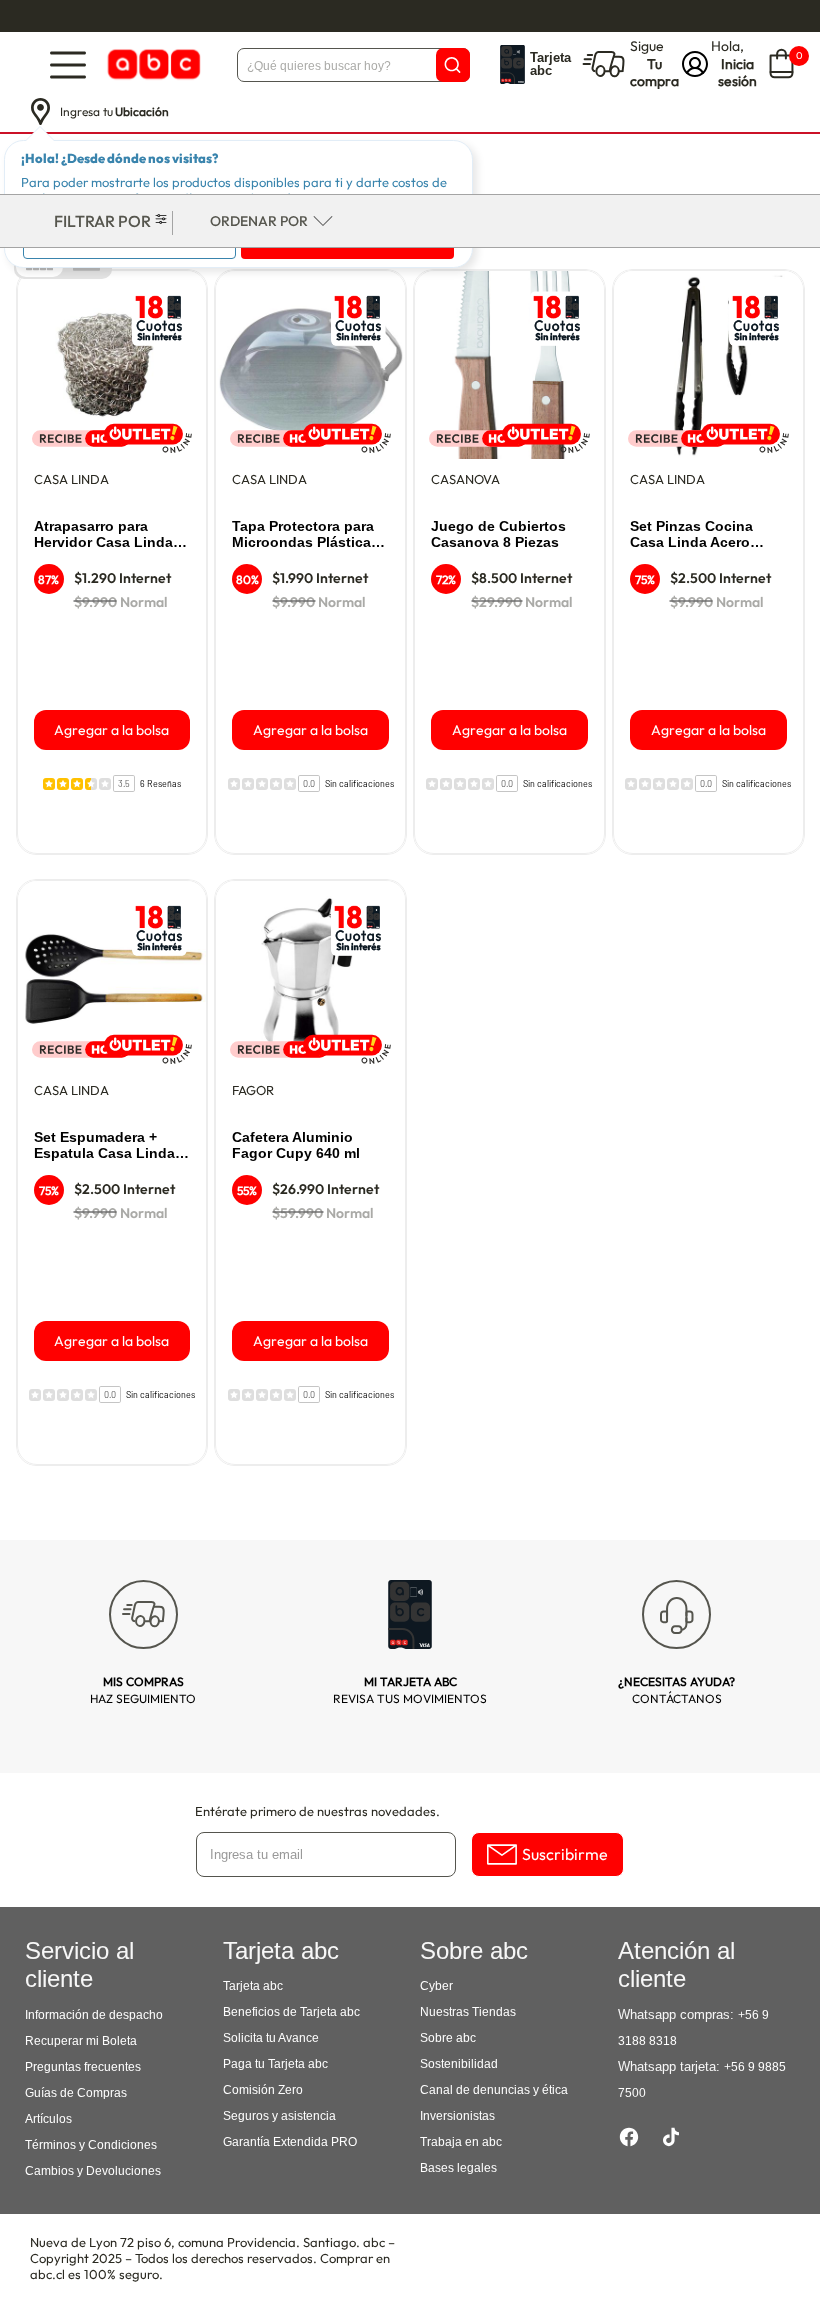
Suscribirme (565, 1854)
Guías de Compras (76, 2093)
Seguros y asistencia (279, 2116)
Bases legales (458, 2168)
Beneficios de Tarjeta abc (291, 2012)
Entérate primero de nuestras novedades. (317, 1811)
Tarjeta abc (253, 1986)
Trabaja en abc (461, 2142)
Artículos (48, 2119)
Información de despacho (94, 2015)
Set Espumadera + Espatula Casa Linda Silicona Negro (104, 1146)
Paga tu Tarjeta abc (275, 2064)
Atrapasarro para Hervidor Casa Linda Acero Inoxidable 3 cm (110, 535)
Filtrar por (102, 221)
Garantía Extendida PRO (290, 2142)
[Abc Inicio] (152, 64)
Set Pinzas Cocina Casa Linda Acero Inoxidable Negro (691, 535)
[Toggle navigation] (68, 64)
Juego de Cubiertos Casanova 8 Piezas (498, 534)
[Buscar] (453, 65)
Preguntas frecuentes (83, 2067)
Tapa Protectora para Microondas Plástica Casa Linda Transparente (303, 535)
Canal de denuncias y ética (494, 2090)
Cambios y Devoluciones (93, 2171)
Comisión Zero (263, 2090)
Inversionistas (457, 2116)
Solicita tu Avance (271, 2038)
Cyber (436, 1986)
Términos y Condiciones (91, 2145)
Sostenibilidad (459, 2064)
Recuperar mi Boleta (81, 2041)
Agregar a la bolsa (111, 730)
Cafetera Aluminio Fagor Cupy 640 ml (296, 1145)
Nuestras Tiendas (468, 2012)
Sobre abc (448, 2038)
